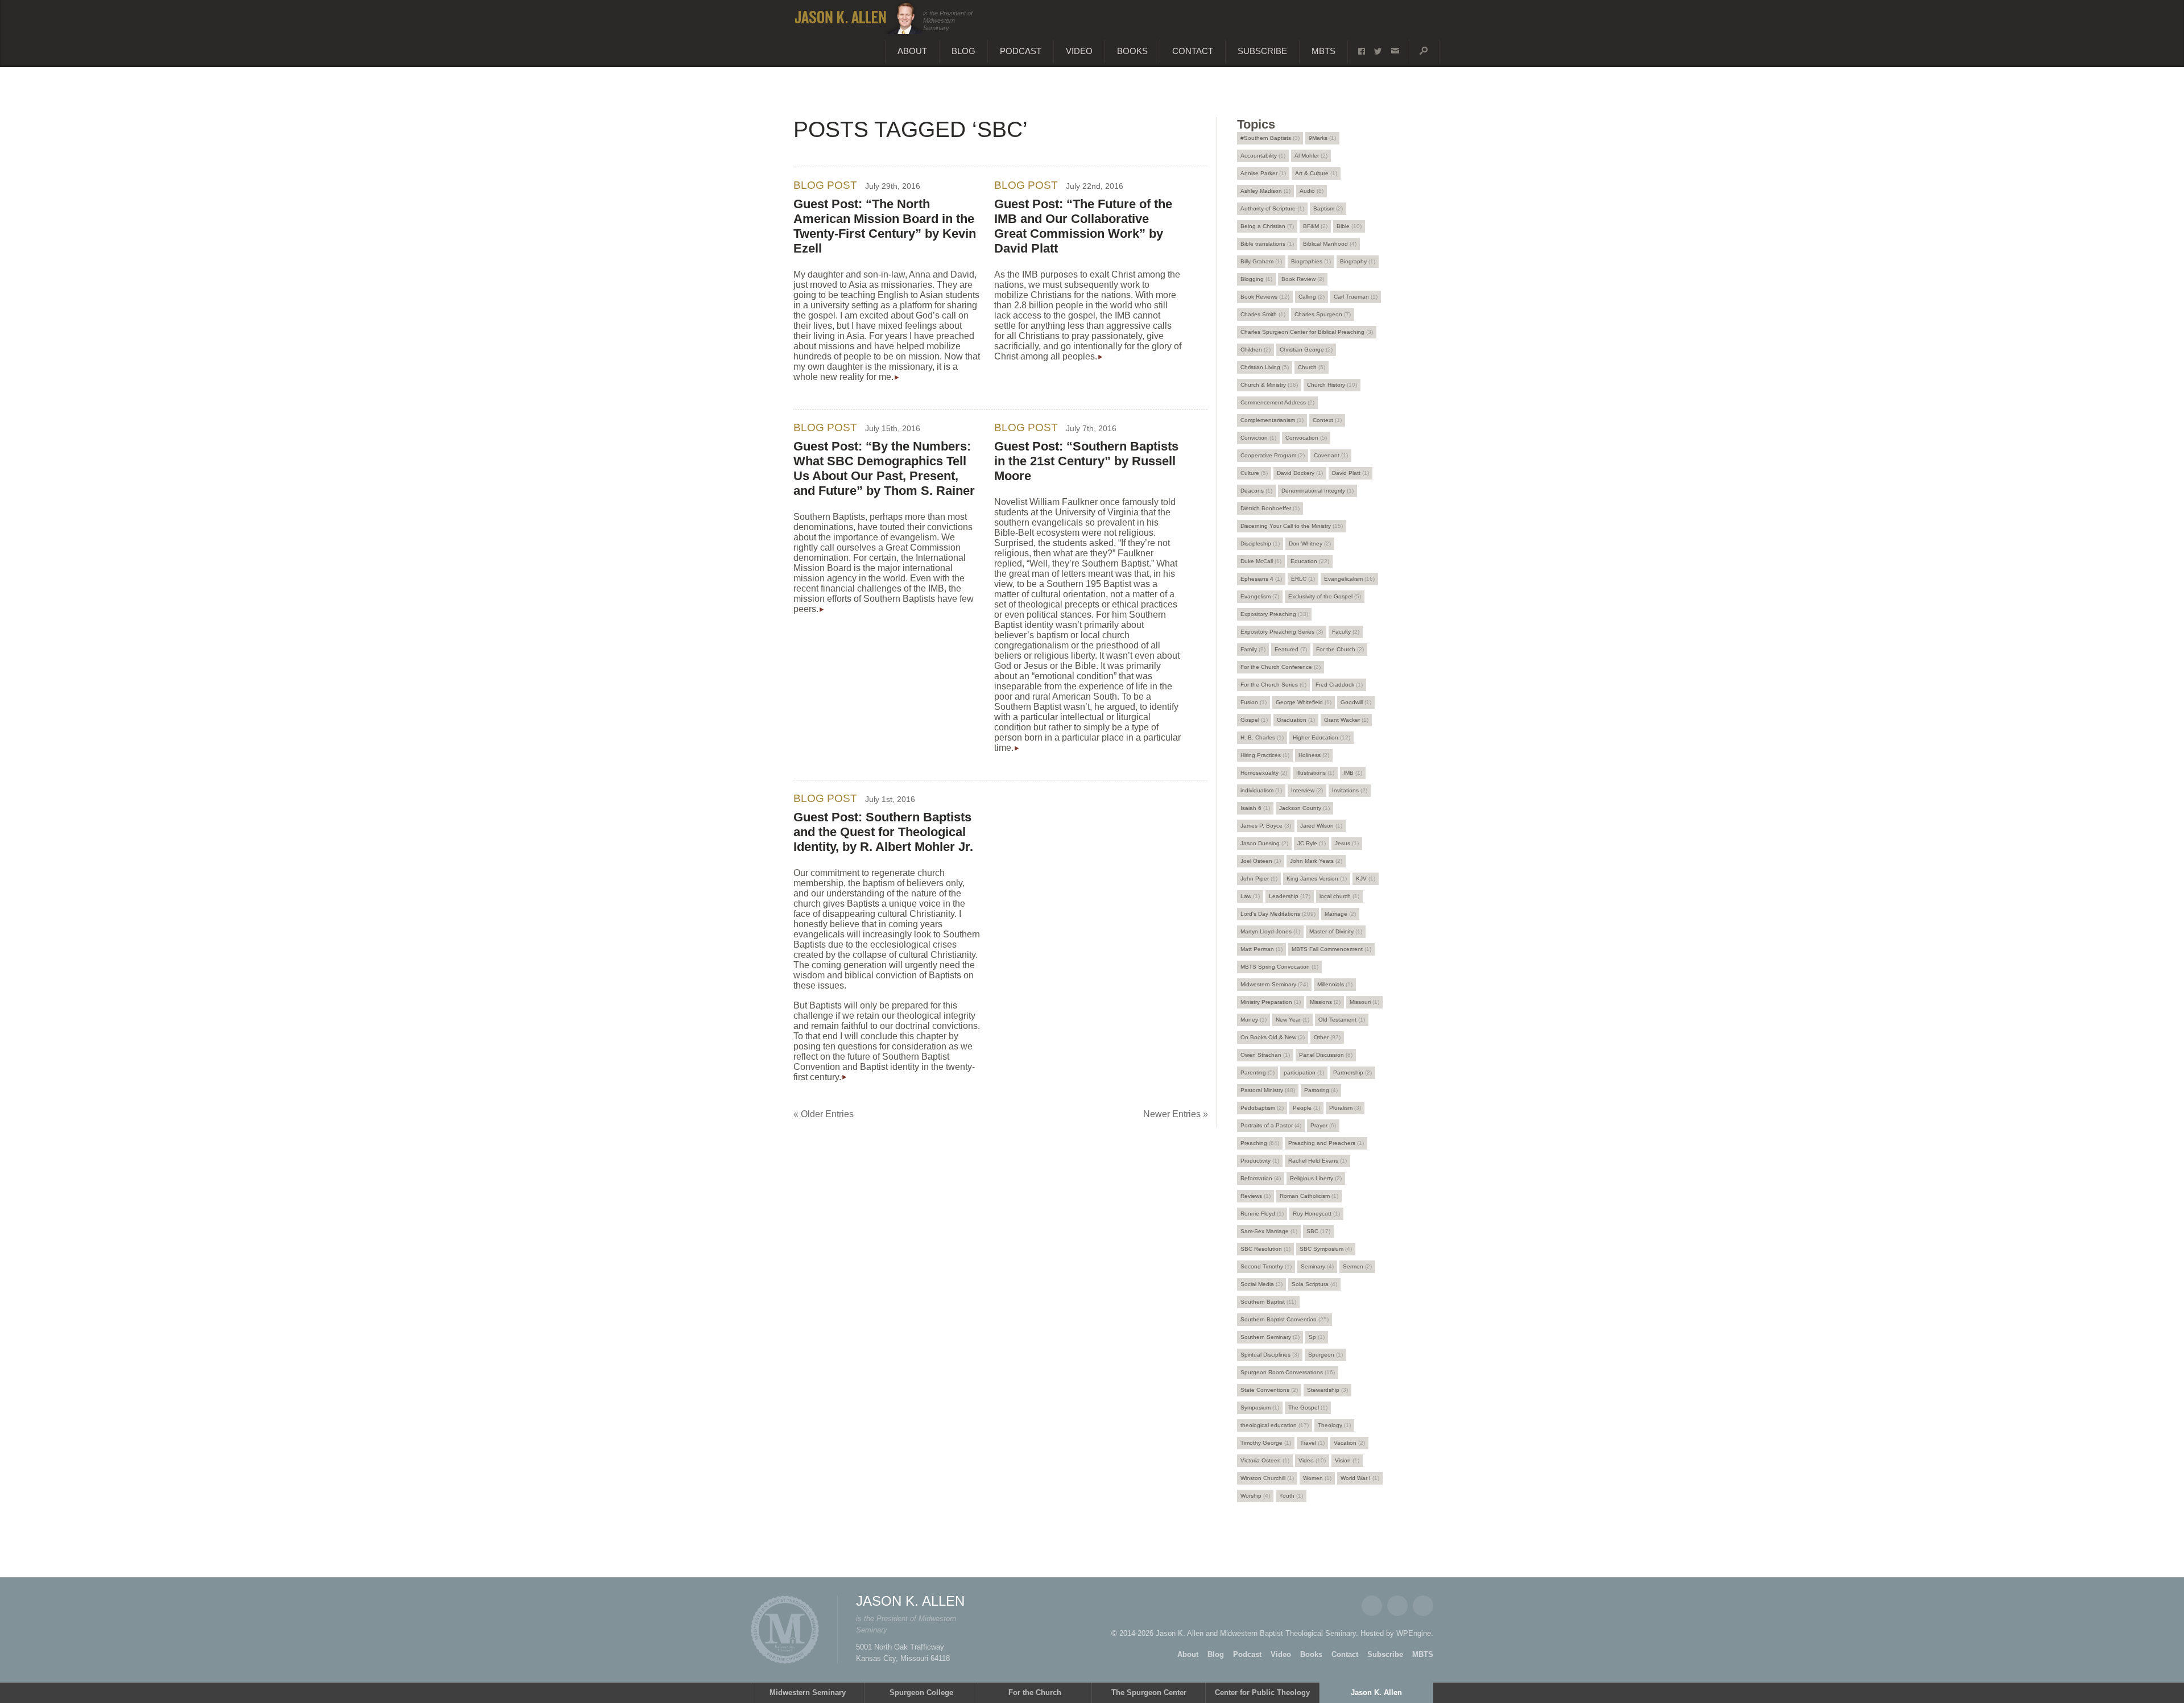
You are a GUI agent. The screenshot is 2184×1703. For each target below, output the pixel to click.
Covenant (1331, 455)
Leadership (1290, 896)
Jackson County (1304, 808)
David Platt (1350, 473)
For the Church (1340, 649)
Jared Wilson (1321, 826)
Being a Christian (1267, 226)
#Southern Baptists (1270, 138)
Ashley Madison (1265, 191)
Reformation (1261, 1178)
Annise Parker (1263, 173)
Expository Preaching (1274, 614)
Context (1327, 420)
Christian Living (1265, 367)
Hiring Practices (1265, 755)
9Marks (1322, 138)
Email (1423, 1606)
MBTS (1323, 51)
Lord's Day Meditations (1278, 914)
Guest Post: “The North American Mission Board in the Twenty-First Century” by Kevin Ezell (885, 226)
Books (1132, 51)
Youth (1291, 1496)
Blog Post (825, 185)
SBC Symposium (1326, 1249)
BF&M (1315, 226)
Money (1254, 1020)
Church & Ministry (1269, 385)
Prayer (1323, 1125)
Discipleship (1260, 543)
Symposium (1260, 1408)
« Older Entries (824, 1114)
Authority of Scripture (1272, 208)
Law (1250, 896)
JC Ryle (1312, 843)
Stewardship (1327, 1390)
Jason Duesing (1264, 843)
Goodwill (1356, 702)
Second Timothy (1266, 1266)
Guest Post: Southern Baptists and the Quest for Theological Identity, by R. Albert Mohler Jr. (883, 832)
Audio (1312, 191)
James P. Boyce (1266, 826)
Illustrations (1315, 773)
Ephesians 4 (1261, 579)
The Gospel (1308, 1408)
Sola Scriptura (1314, 1284)
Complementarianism (1272, 420)
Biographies (1311, 261)
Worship (1255, 1496)
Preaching (1260, 1143)
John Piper (1259, 879)
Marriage (1340, 914)
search (1424, 51)
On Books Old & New (1273, 1037)
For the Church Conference (1281, 667)
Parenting (1258, 1072)
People (1306, 1108)
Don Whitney (1310, 543)
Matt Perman (1261, 949)
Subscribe (1262, 51)
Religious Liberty (1316, 1178)
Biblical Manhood (1330, 244)
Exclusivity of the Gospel (1325, 596)
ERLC (1303, 579)
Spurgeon (1325, 1355)
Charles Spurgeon (1323, 314)
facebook (1362, 51)
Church (1312, 367)
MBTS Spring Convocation (1279, 967)
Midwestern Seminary (1274, 984)
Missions (1325, 1002)
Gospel (1254, 720)
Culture (1254, 473)
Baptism (1328, 208)
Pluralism (1345, 1108)
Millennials (1335, 984)
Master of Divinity (1336, 931)
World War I (1360, 1478)
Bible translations (1267, 244)
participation (1304, 1072)
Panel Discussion (1326, 1055)
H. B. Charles (1262, 737)
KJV (1366, 879)
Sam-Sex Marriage (1269, 1231)
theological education (1275, 1425)
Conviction (1258, 438)
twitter (1378, 51)
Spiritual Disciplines (1270, 1355)
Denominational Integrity (1318, 491)
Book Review (1303, 279)
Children (1256, 350)
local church (1339, 896)
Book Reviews (1265, 297)
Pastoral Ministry (1268, 1090)
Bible (1349, 226)
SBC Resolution (1265, 1249)
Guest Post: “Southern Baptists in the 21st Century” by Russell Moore (1086, 461)
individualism (1261, 790)
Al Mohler (1311, 156)
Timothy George (1266, 1443)
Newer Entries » (1176, 1114)
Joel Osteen (1261, 861)
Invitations (1350, 790)
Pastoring (1321, 1090)
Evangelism (1260, 596)
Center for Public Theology (1262, 1692)
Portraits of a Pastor (1271, 1125)
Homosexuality (1264, 773)
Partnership (1352, 1072)
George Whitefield (1304, 702)
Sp (1317, 1337)
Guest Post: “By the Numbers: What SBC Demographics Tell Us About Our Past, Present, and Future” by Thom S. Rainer (884, 468)
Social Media (1261, 1284)
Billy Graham (1261, 261)
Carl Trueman (1356, 297)
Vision (1347, 1460)
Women (1317, 1478)
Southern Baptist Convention (1285, 1319)
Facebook (1372, 1606)
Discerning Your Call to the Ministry (1292, 526)
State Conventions (1269, 1390)
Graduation (1296, 720)
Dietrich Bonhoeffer (1270, 508)
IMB (1353, 773)
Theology (1334, 1425)
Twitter (1397, 1606)
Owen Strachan (1265, 1055)
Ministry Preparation (1271, 1002)
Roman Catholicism (1309, 1196)
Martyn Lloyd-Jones (1270, 931)
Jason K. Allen (1376, 1692)
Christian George (1306, 350)
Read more (897, 378)
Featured (1291, 649)
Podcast (1021, 51)
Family (1253, 649)
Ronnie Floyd (1262, 1214)
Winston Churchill (1267, 1478)
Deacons (1256, 491)
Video (1079, 51)
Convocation (1306, 438)
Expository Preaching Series (1282, 632)
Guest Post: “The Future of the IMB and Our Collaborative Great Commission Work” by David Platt (1083, 226)
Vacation (1349, 1443)
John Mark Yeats (1316, 861)
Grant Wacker (1346, 720)
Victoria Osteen (1265, 1460)
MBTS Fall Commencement (1331, 949)
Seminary (1317, 1266)
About (912, 51)
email (1395, 51)
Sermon (1357, 1266)
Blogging (1256, 279)
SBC (1318, 1231)
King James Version (1317, 879)
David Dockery (1300, 473)
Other (1327, 1037)
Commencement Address (1277, 402)
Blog (963, 51)
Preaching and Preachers (1326, 1143)
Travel (1312, 1443)
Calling (1312, 297)
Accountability (1263, 156)
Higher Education (1321, 737)
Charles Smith (1263, 314)
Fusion (1254, 702)
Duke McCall (1261, 561)
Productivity (1260, 1161)
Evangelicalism (1349, 579)
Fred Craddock (1339, 685)
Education (1310, 561)
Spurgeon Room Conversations (1288, 1372)
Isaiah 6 (1255, 808)
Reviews (1256, 1196)
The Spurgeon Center (1149, 1692)
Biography (1358, 261)
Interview (1307, 790)
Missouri (1364, 1002)
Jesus (1347, 843)
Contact (1193, 51)
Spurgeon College (921, 1692)
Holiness (1314, 755)
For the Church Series (1273, 685)
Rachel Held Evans (1318, 1161)
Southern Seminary (1270, 1337)
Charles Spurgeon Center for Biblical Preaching (1307, 332)
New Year (1292, 1020)
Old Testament (1342, 1020)
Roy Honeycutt (1316, 1214)
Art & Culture (1316, 173)
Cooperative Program (1273, 455)
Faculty (1346, 632)
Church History (1332, 385)
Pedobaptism (1262, 1108)
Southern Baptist (1268, 1302)
